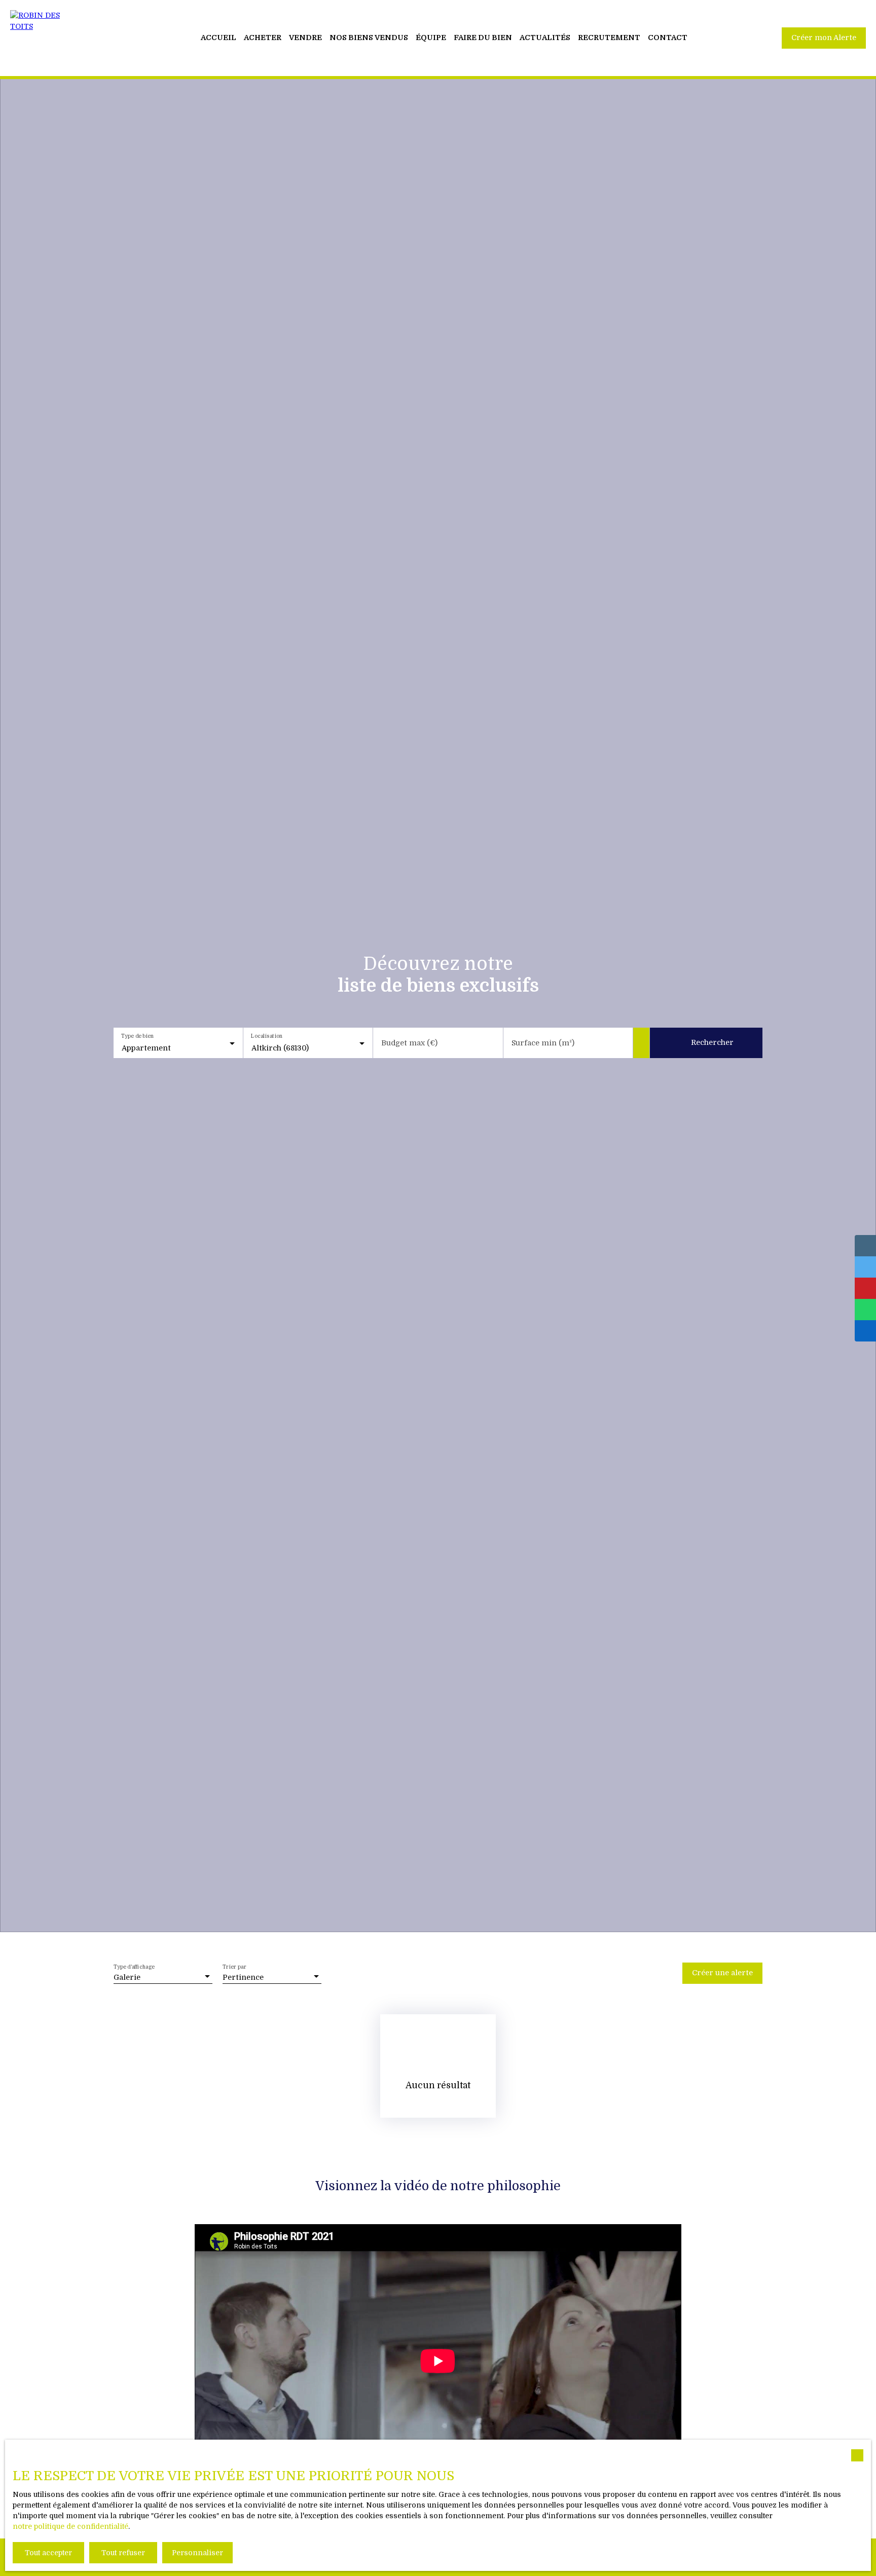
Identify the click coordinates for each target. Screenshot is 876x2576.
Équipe (431, 38)
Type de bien (137, 1036)
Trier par (235, 1967)
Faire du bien (483, 38)
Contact (668, 38)
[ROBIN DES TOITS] (46, 38)
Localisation (267, 1036)
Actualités (545, 38)
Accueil (218, 38)
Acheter (263, 38)
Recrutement (609, 38)
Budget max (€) (409, 1043)
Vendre (305, 38)
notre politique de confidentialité (70, 2526)
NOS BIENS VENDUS (369, 38)
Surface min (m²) (543, 1043)
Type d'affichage (134, 1967)
